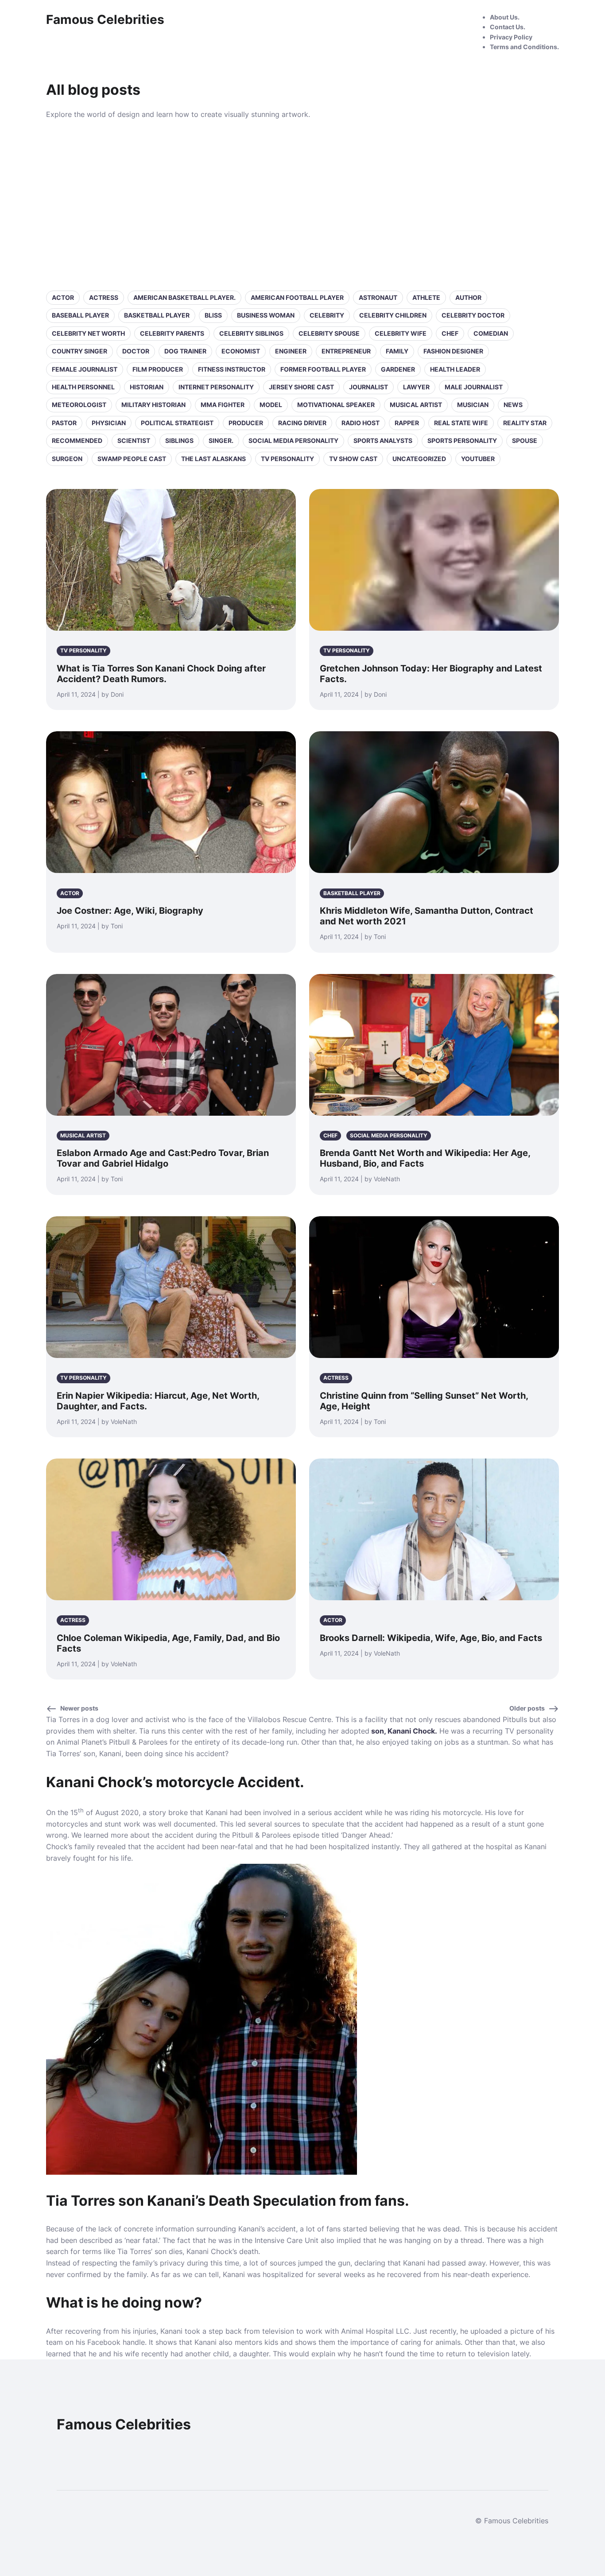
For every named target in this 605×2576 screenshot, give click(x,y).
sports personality (462, 440)
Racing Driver (302, 423)
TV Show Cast (353, 459)
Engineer (291, 351)
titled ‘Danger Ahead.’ (357, 1835)
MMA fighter (223, 405)
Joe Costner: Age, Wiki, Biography (130, 911)
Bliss (213, 315)
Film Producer (158, 369)
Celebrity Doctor (473, 315)
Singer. (221, 440)
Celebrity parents (172, 333)
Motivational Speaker (336, 405)
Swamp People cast (132, 459)
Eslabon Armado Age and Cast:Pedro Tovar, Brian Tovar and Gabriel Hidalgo (163, 1158)
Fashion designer (453, 351)
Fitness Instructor (232, 369)
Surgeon (67, 459)
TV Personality (287, 459)
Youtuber (478, 459)
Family (397, 351)
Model (271, 405)
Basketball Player (157, 315)
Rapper (407, 423)
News (513, 405)
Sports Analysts (383, 440)
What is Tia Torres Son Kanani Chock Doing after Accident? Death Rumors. (161, 674)
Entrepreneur (346, 351)
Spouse (525, 440)
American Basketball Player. (184, 297)
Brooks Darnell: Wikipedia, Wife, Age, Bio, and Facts (431, 1638)
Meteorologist (79, 405)
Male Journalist (474, 387)
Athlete (426, 297)
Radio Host (361, 423)
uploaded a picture (502, 2331)
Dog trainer (185, 351)
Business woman (266, 315)
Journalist (368, 387)
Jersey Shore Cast (301, 387)
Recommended (77, 440)
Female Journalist (85, 369)
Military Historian (153, 405)
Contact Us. (508, 27)
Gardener (398, 369)
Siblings (179, 440)
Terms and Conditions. (524, 47)
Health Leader (455, 369)
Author (468, 297)
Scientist (134, 440)
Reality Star (525, 423)
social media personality (293, 440)
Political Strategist (177, 423)
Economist (241, 351)
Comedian (491, 333)
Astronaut (378, 297)
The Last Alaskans (213, 459)
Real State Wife (461, 423)
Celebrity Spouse (329, 333)
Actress (104, 297)
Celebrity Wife (401, 333)
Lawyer (416, 387)
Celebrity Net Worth (88, 333)
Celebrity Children (393, 315)
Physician (109, 423)
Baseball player (80, 315)
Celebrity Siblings (251, 333)
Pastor (64, 423)
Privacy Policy (511, 37)
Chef (450, 333)
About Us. (505, 17)
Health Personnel (83, 387)
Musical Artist (416, 405)
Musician (473, 405)
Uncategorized (419, 459)
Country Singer (80, 351)
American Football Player (297, 297)
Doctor (136, 351)
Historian (147, 387)
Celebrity (327, 315)
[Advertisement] (302, 204)
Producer (246, 423)
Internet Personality (216, 387)
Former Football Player (323, 369)
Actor (63, 297)
